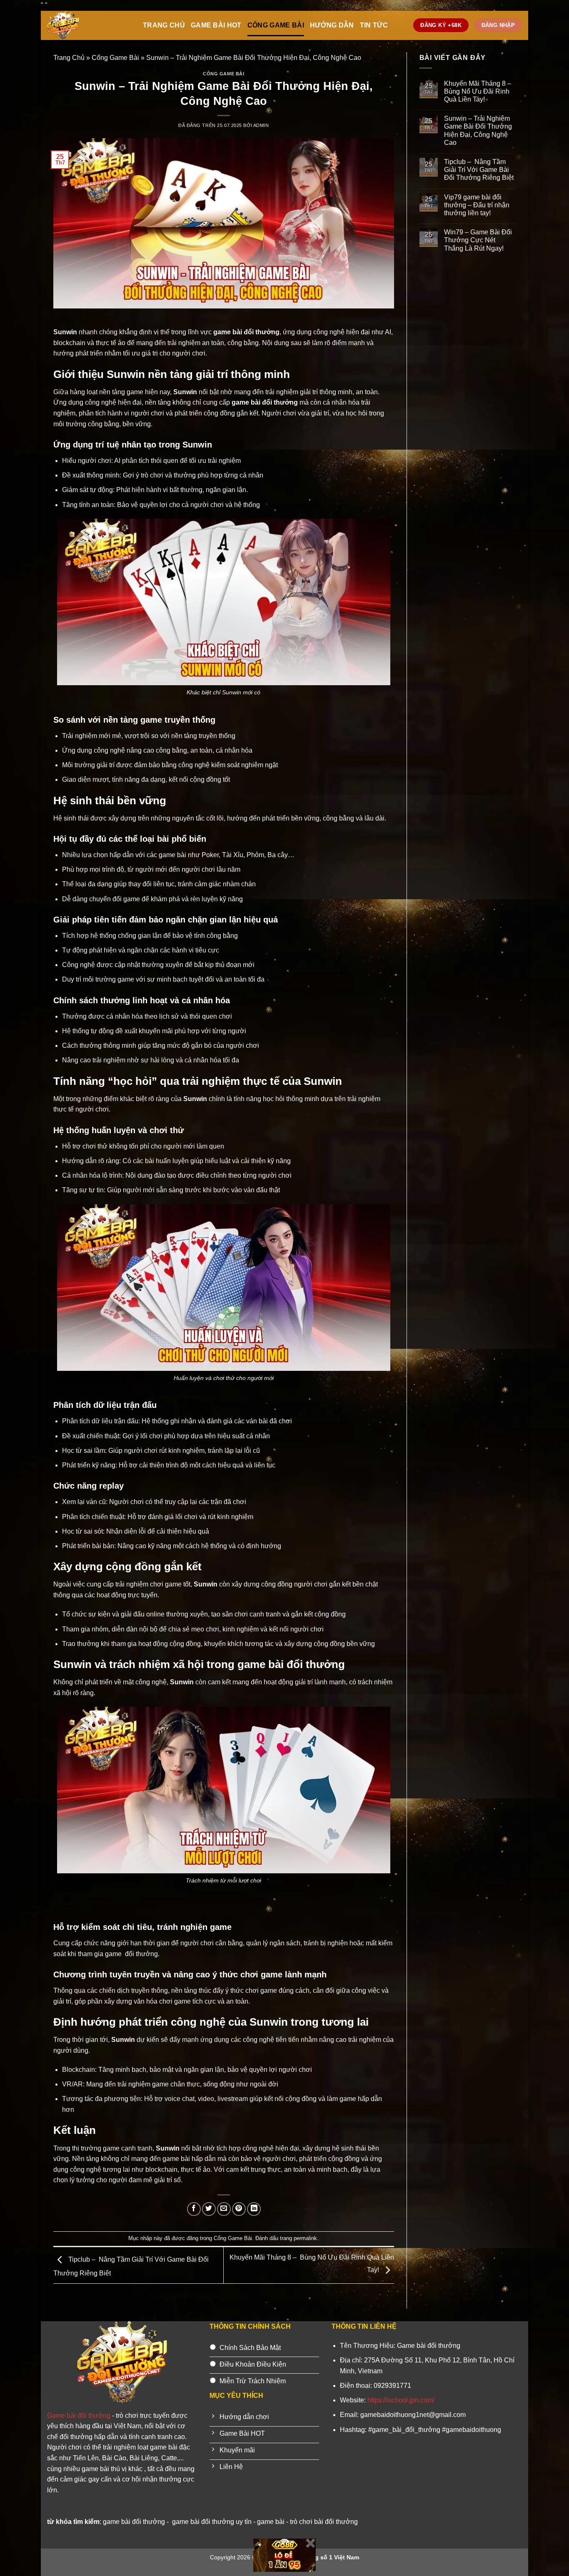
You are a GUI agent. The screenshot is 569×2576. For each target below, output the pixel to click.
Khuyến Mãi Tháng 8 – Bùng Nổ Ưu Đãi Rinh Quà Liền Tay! (478, 91)
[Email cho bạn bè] (224, 2209)
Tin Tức (374, 25)
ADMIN (261, 125)
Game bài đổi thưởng (79, 2416)
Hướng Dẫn (332, 25)
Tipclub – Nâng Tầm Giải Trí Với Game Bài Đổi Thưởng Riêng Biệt (479, 170)
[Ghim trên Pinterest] (239, 2209)
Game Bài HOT (216, 25)
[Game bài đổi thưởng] (89, 25)
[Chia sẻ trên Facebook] (194, 2209)
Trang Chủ (164, 25)
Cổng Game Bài (276, 25)
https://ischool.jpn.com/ (401, 2400)
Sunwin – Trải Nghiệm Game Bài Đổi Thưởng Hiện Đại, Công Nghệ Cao (478, 131)
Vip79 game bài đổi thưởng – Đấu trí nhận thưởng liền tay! (477, 205)
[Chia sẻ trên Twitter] (209, 2209)
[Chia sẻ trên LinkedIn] (254, 2209)
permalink (305, 2238)
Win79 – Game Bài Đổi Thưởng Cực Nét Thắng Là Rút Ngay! (478, 240)
